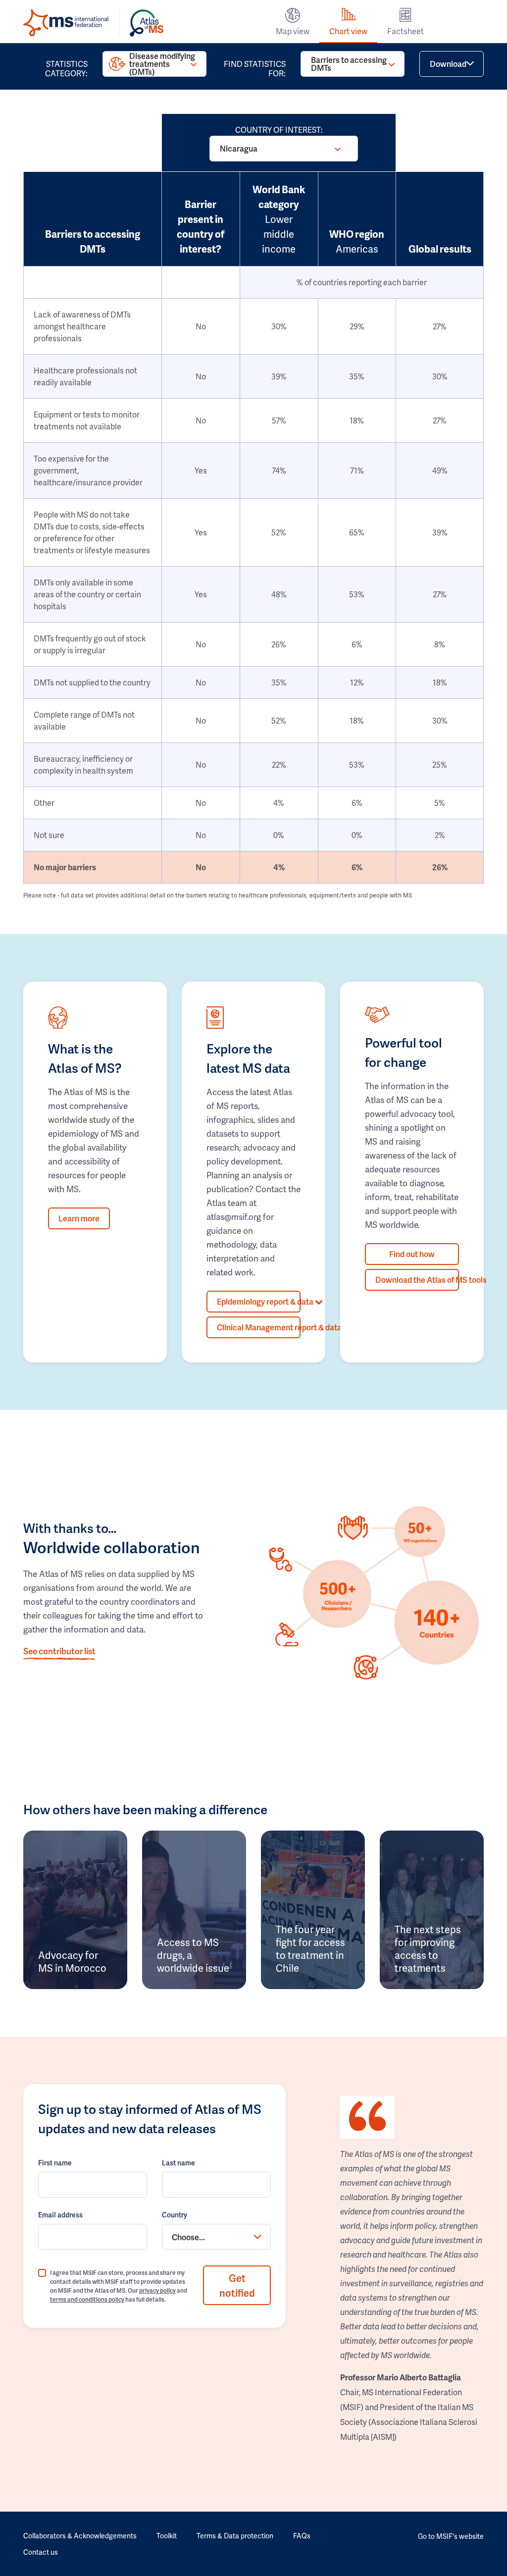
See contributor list (59, 1651)
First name (55, 2163)
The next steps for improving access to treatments (428, 1948)
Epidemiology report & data (259, 1301)
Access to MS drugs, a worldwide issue (193, 1955)
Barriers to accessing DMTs (349, 64)
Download (448, 64)
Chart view (348, 31)
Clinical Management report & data (259, 1327)
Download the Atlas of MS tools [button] (417, 1280)
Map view (293, 31)
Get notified (237, 2285)
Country (175, 2215)
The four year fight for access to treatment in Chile (310, 1948)
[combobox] (216, 2237)
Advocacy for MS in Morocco (72, 1961)
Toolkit (167, 2536)
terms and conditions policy (87, 2299)
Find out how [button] (412, 1254)
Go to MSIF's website (451, 2536)
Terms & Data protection (235, 2536)
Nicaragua (239, 148)
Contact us (41, 2552)
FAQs (302, 2536)
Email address (60, 2215)
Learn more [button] (79, 1218)
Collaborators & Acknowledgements (80, 2536)
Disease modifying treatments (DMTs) (162, 64)
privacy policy (157, 2290)
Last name (178, 2163)
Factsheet (406, 31)
